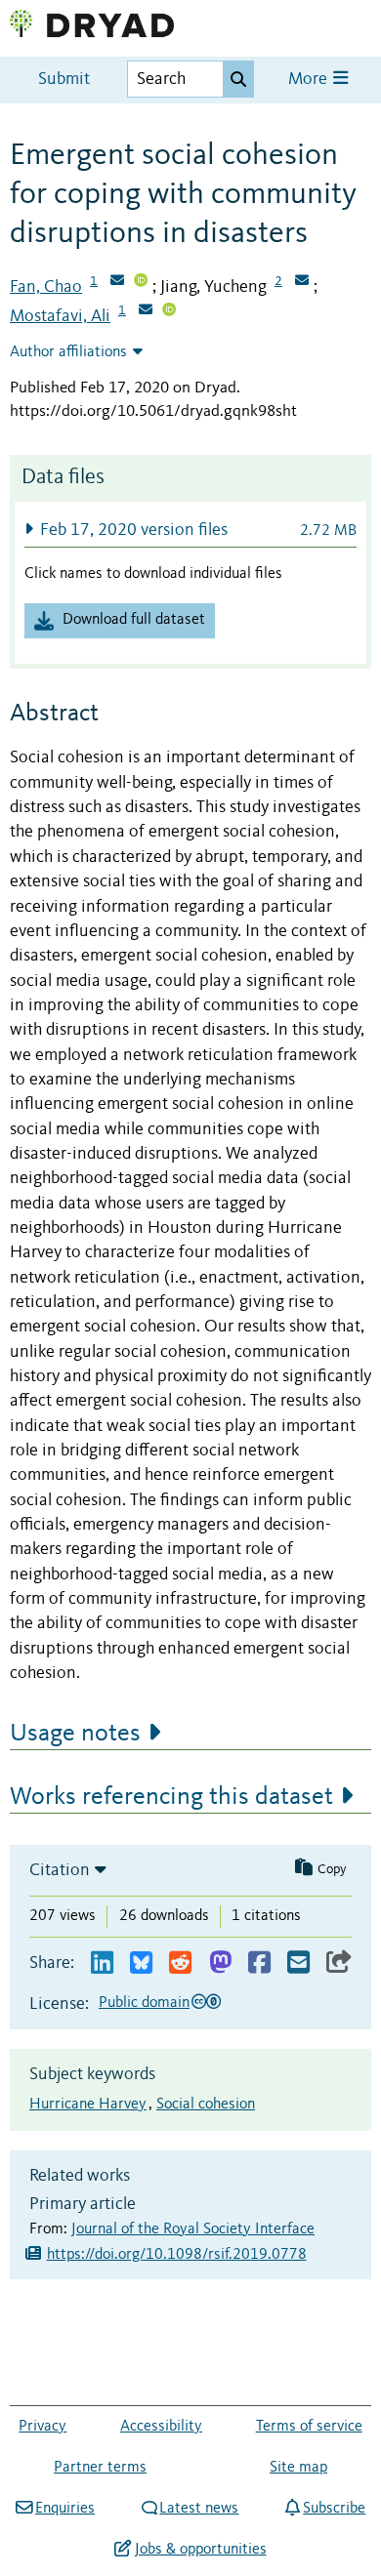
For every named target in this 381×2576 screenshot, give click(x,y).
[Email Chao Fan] (117, 282)
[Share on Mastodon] (220, 1963)
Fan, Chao (46, 287)
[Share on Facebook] (259, 1963)
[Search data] (238, 79)
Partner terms (100, 2468)
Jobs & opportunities (200, 2550)
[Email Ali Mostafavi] (146, 311)
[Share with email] (298, 1963)
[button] (190, 530)
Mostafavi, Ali (60, 316)
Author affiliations (68, 352)
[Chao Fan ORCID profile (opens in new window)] (141, 282)
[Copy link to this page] (339, 1963)
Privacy (42, 2427)
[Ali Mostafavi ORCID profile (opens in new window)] (169, 311)
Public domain (144, 2003)
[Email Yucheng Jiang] (302, 282)
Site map (298, 2468)
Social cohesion (206, 2105)
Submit (64, 80)
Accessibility (161, 2427)
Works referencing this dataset (171, 1797)
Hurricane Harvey (88, 2105)
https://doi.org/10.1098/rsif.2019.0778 (177, 2255)
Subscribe (334, 2509)
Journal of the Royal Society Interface (193, 2229)
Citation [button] (60, 1870)
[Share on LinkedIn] (102, 1963)
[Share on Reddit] (180, 1963)
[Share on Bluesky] (141, 1963)
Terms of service (309, 2427)
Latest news (199, 2509)
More (310, 80)
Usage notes (75, 1734)
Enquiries (65, 2509)
